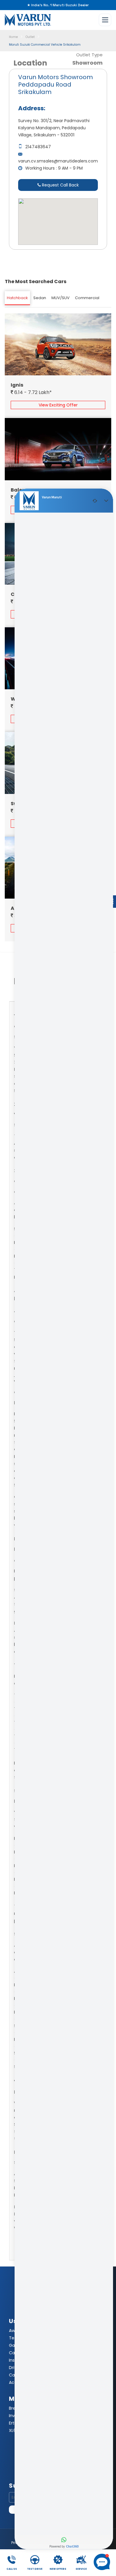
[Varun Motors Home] (28, 20)
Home (13, 37)
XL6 (12, 2430)
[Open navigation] (105, 20)
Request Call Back (60, 185)
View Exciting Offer (58, 405)
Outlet (30, 37)
